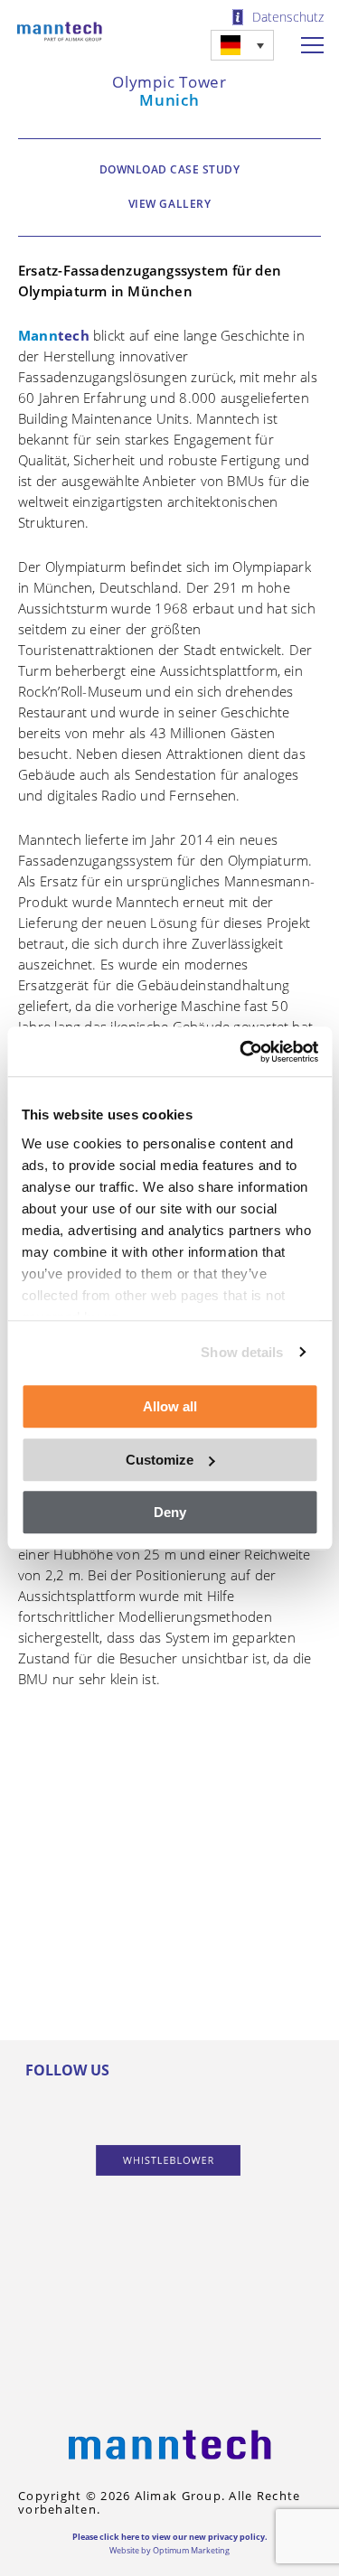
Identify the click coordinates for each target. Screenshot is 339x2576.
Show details (242, 1352)
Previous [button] (36, 1805)
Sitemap (169, 2356)
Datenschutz (288, 17)
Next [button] (298, 1805)
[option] (170, 1806)
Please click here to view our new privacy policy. (170, 2537)
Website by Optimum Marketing (169, 2550)
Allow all (170, 1406)
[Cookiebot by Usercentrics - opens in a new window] (241, 1052)
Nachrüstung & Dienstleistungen (169, 2227)
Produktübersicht (169, 2179)
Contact (170, 2316)
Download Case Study (170, 169)
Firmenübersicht (169, 2276)
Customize (160, 1460)
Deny (170, 1512)
